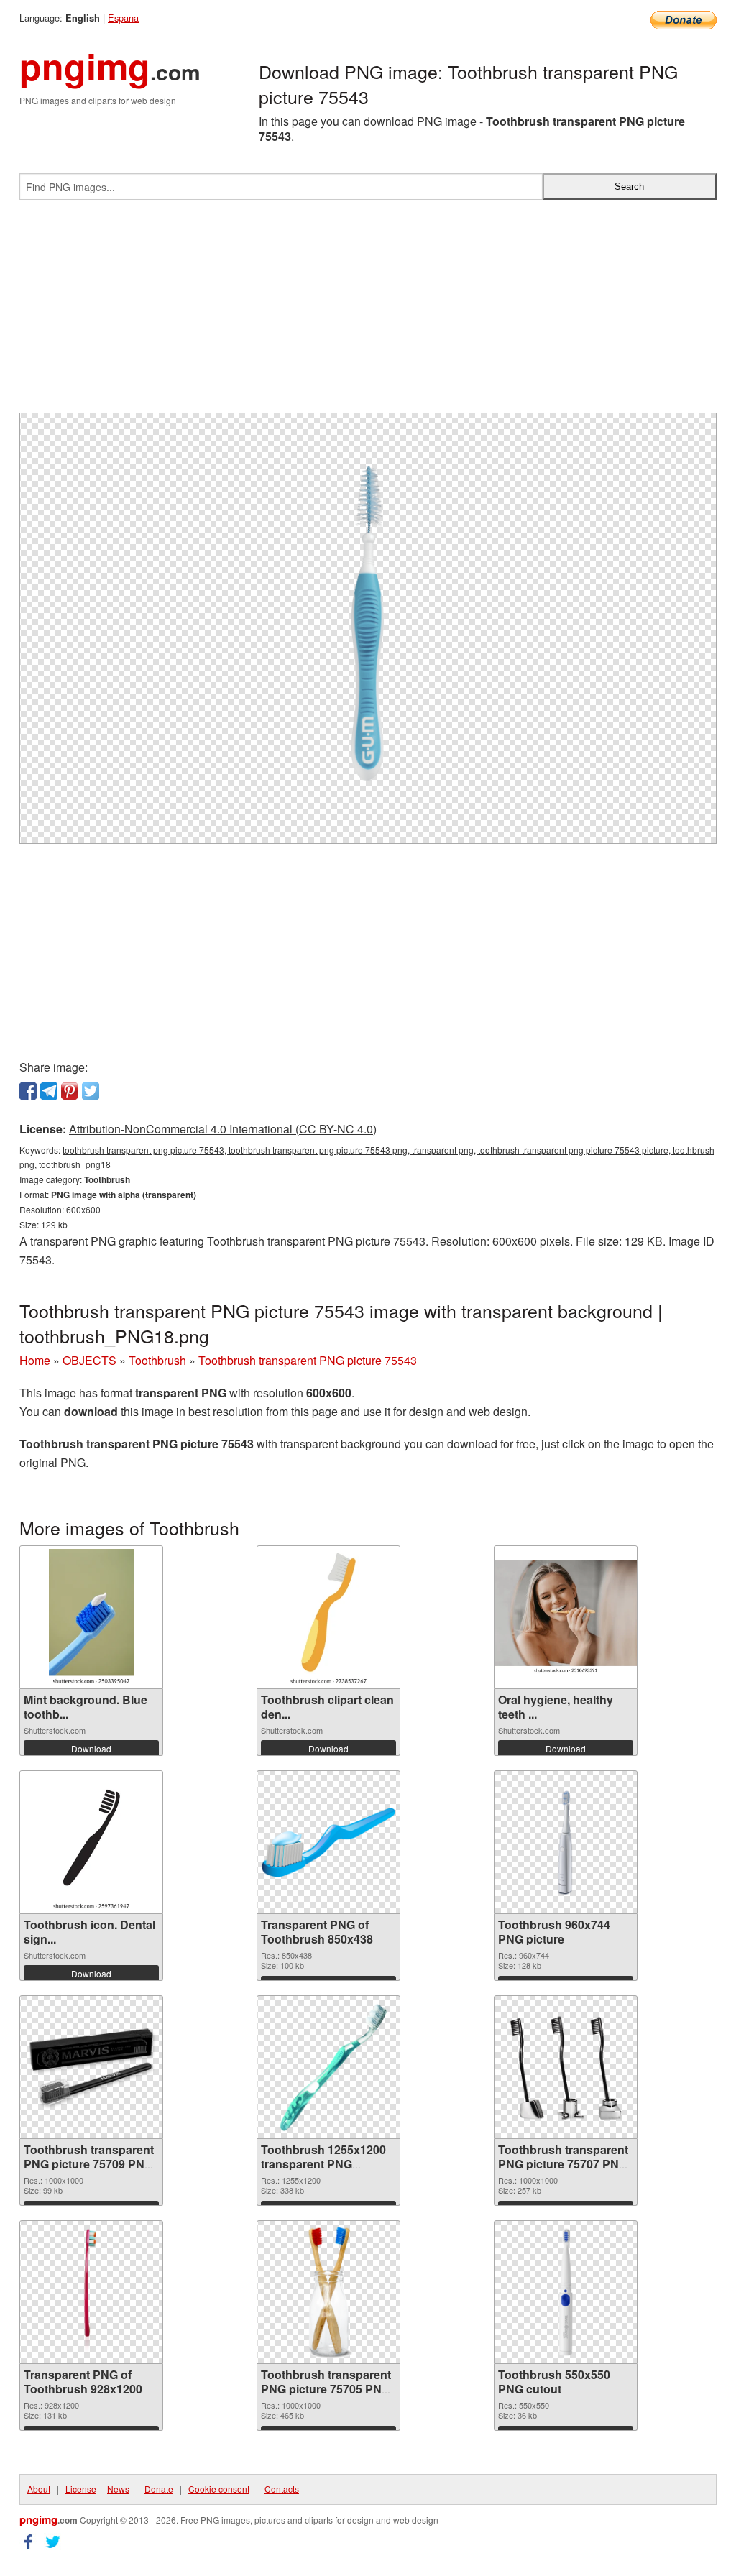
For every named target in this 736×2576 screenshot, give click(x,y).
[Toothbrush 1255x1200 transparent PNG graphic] (328, 2067)
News (118, 2489)
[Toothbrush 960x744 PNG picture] (566, 1842)
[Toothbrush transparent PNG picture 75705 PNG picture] (328, 2292)
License (81, 2489)
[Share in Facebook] (28, 1091)
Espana (123, 18)
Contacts (282, 2489)
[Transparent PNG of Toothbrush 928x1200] (91, 2292)
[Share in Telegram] (49, 1091)
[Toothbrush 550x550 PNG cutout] (566, 2292)
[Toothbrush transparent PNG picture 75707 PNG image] (566, 2067)
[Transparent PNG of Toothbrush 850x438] (328, 1843)
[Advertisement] (368, 312)
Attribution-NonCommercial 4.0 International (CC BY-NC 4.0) (223, 1129)
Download (91, 1748)
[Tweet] (91, 1091)
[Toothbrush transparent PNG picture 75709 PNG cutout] (91, 2067)
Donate (159, 2489)
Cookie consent (219, 2489)
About (39, 2489)
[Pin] (70, 1091)
